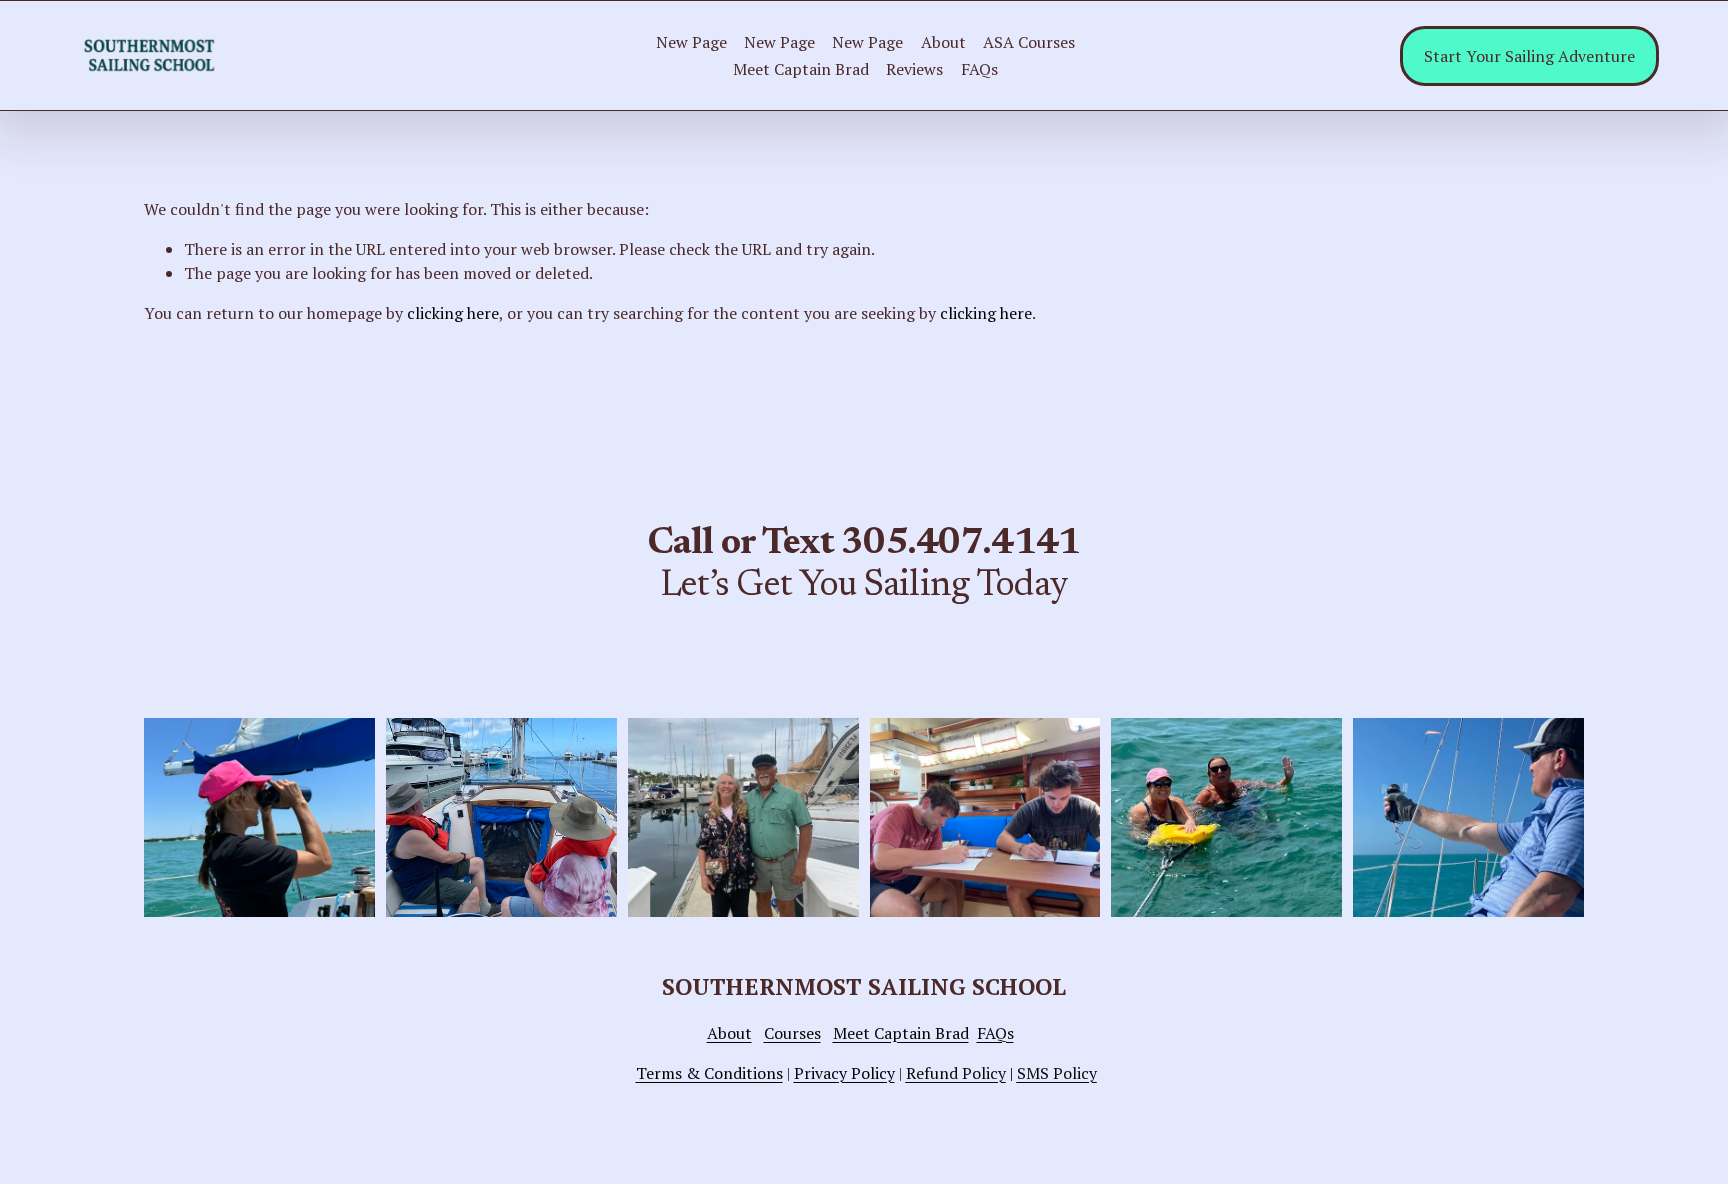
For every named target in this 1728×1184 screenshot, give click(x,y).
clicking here (453, 313)
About (943, 42)
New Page (691, 42)
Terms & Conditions (709, 1073)
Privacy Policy (844, 1073)
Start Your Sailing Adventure (1529, 56)
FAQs (979, 69)
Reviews (914, 69)
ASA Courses (1029, 42)
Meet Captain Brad (801, 69)
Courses (792, 1033)
